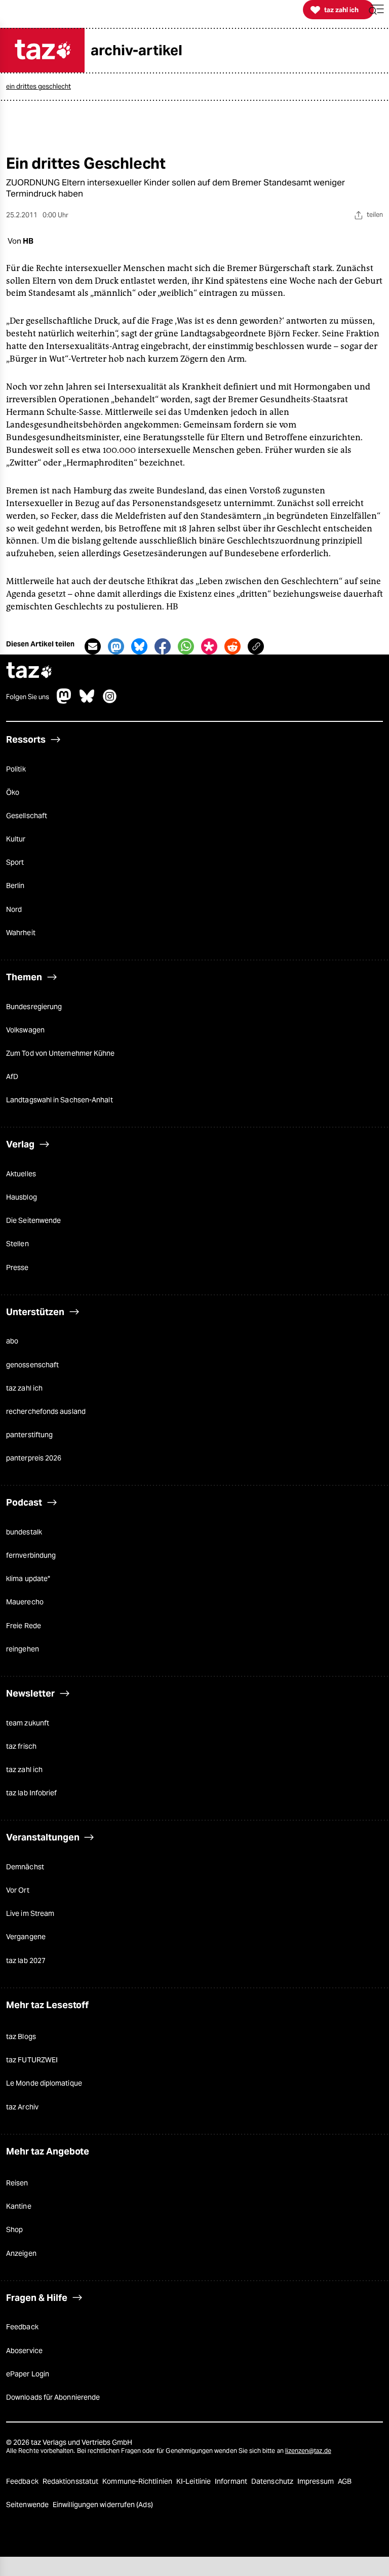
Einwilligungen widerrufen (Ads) (103, 2505)
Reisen (17, 2183)
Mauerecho (25, 1602)
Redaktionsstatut (71, 2481)
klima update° (28, 1579)
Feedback (22, 2327)
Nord (14, 909)
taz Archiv (22, 2107)
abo (12, 1341)
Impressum (316, 2481)
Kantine (19, 2206)
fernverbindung (31, 1555)
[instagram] (110, 701)
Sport (15, 862)
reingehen (23, 1649)
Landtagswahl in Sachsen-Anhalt (60, 1100)
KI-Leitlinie (194, 2481)
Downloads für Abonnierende (53, 2397)
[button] (376, 10)
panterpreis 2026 (34, 1458)
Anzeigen (21, 2253)
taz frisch (21, 1746)
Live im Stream (30, 1913)
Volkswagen (25, 1030)
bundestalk (24, 1532)
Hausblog (22, 1197)
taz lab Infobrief (31, 1793)
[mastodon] (64, 701)
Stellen (17, 1244)
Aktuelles (21, 1174)
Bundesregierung (34, 1007)
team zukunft (28, 1723)
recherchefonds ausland (46, 1411)
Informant (232, 2481)
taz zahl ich (24, 1388)
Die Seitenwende (33, 1220)
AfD (12, 1076)
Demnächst (25, 1867)
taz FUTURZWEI (32, 2060)
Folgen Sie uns (28, 697)
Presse (17, 1267)
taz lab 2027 (26, 1960)
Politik (16, 769)
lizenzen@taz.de (308, 2451)
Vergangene (26, 1937)
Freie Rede (24, 1626)
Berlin (15, 886)
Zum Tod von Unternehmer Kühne (61, 1053)
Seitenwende (28, 2505)
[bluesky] (87, 701)
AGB (345, 2481)
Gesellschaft (27, 816)
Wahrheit (21, 933)
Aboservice (24, 2351)
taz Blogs (21, 2036)
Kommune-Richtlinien (138, 2481)
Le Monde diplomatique (44, 2083)
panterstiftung (29, 1435)
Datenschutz (273, 2481)
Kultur (16, 839)
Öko (13, 792)
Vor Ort (18, 1890)
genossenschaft (32, 1365)
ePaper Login (28, 2374)
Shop (14, 2229)
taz (29, 671)
